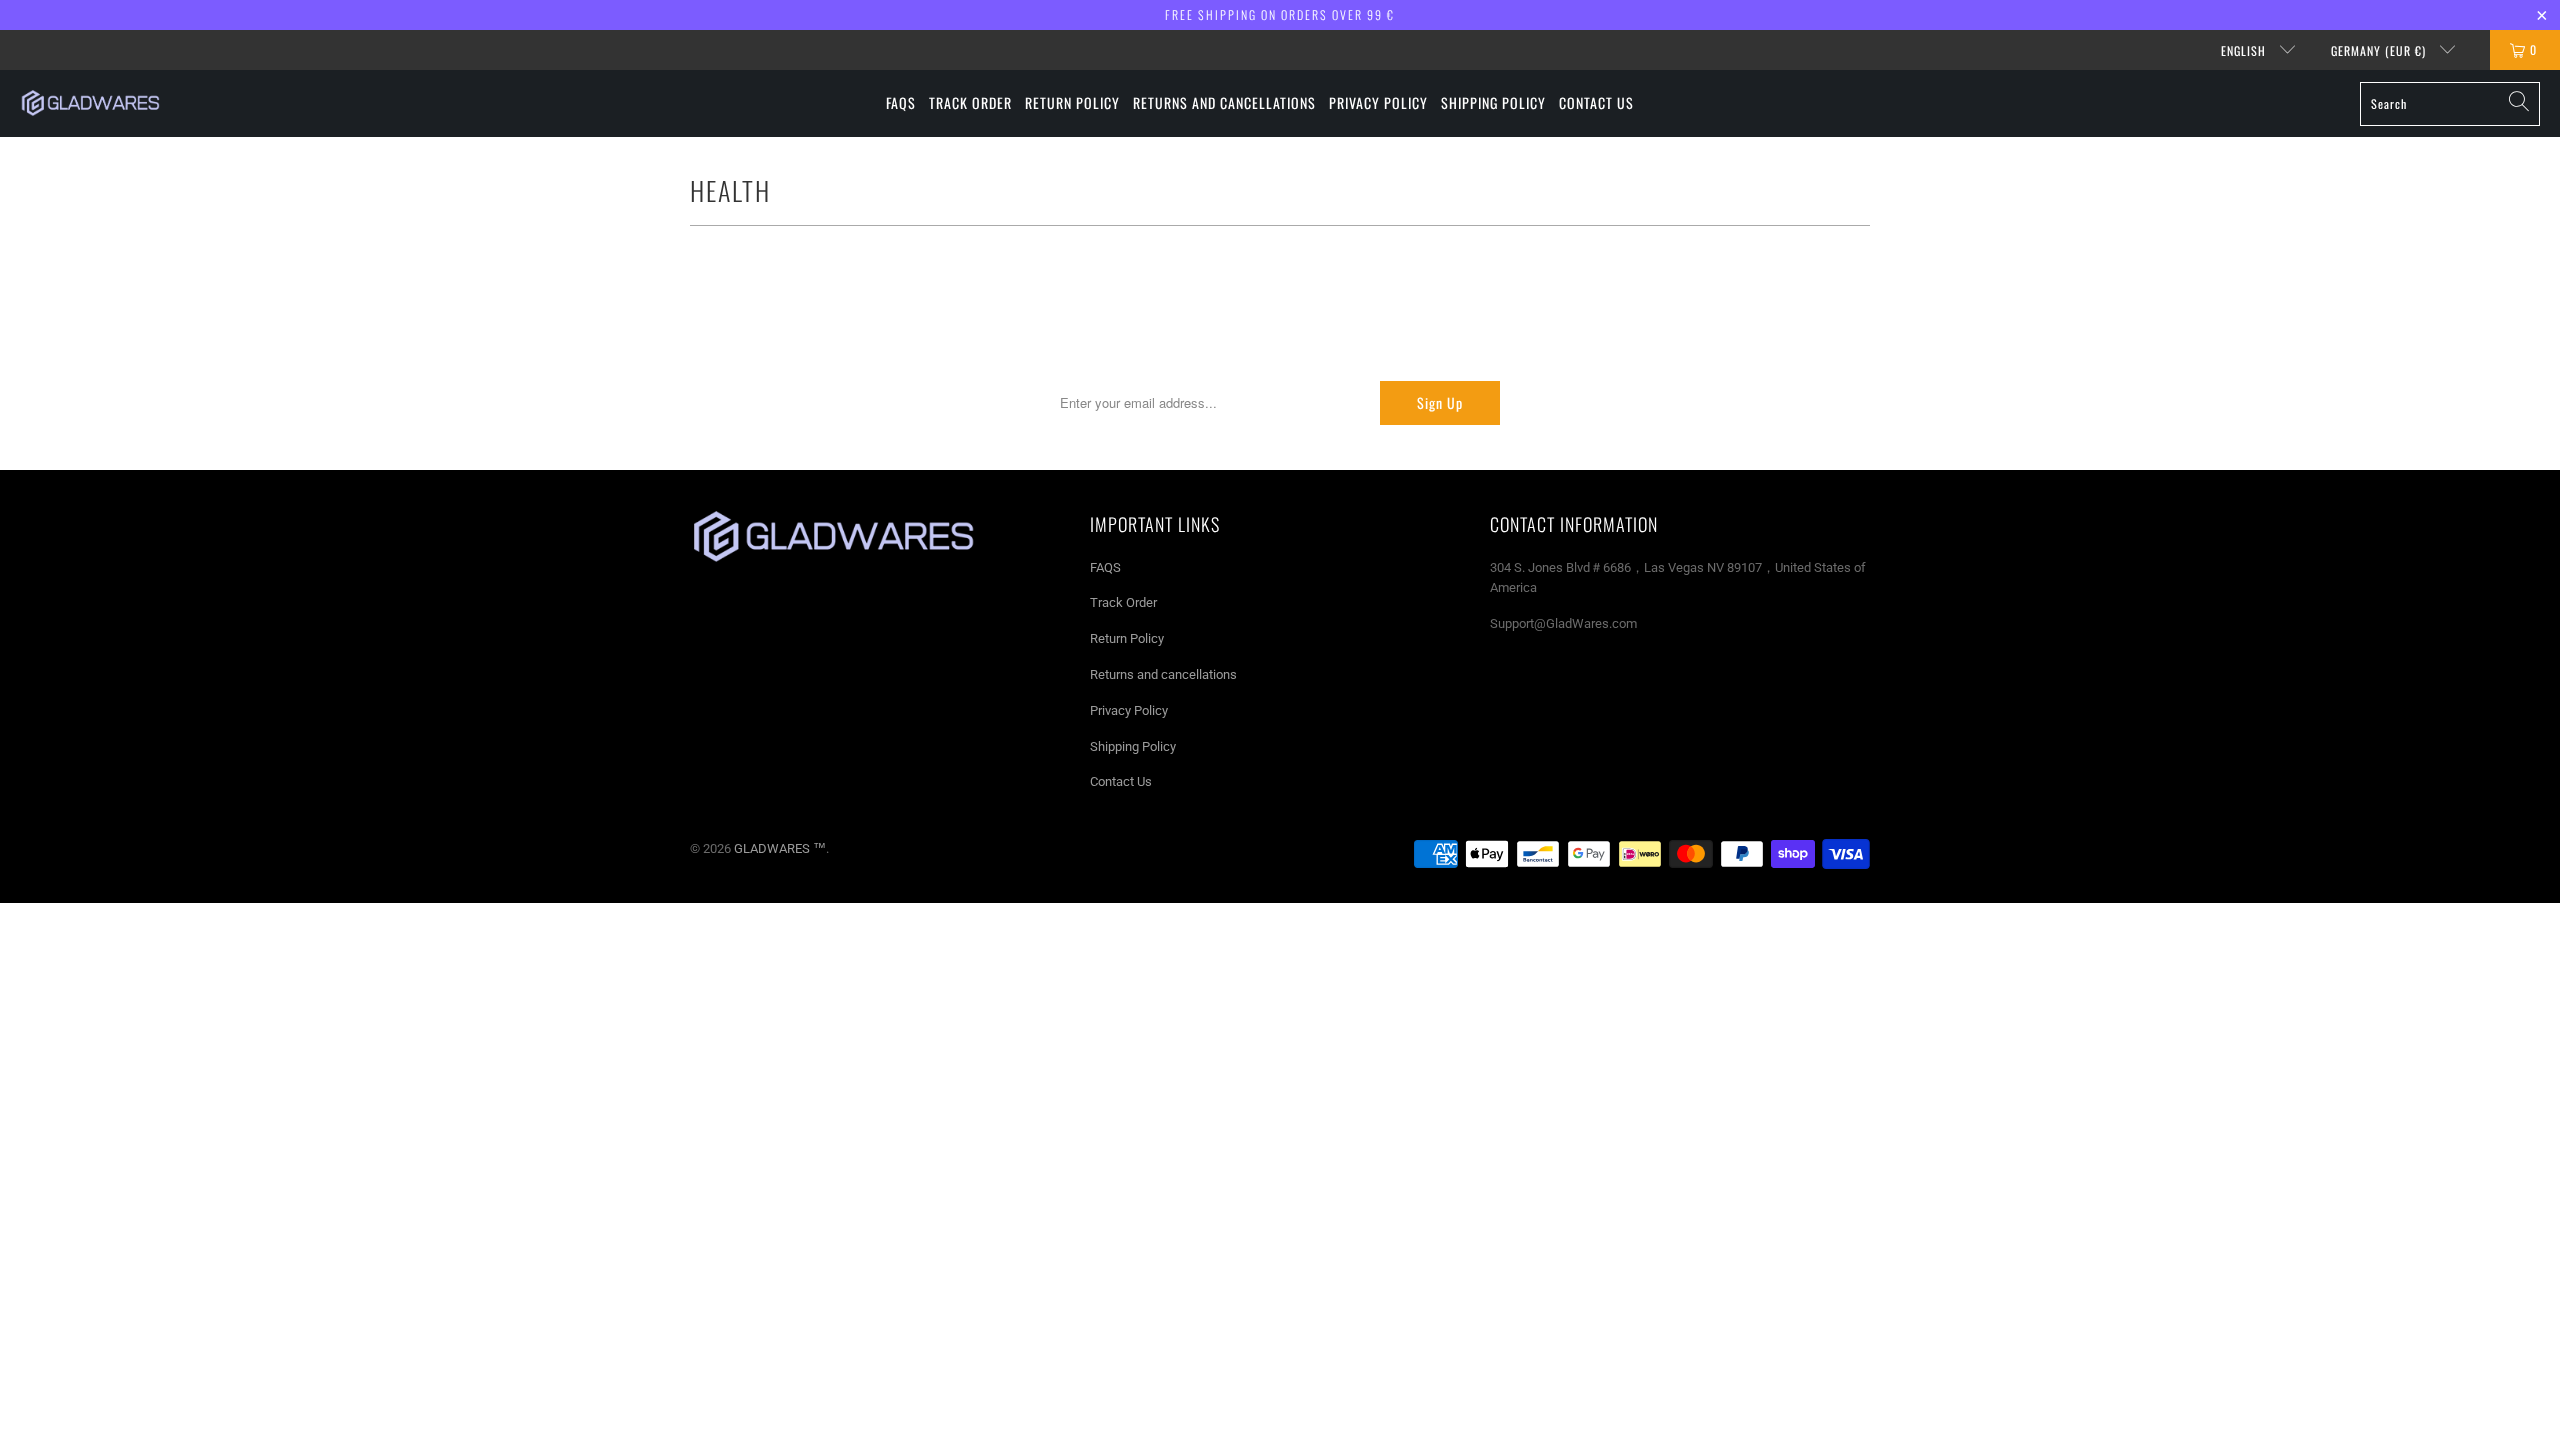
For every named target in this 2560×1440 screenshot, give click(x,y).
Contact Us (1121, 781)
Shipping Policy (1133, 746)
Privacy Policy (1129, 710)
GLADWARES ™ (780, 848)
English (2245, 50)
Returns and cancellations (1163, 674)
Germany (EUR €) (2380, 50)
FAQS (1105, 567)
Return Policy (1127, 638)
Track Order (1123, 602)
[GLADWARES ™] (90, 103)
